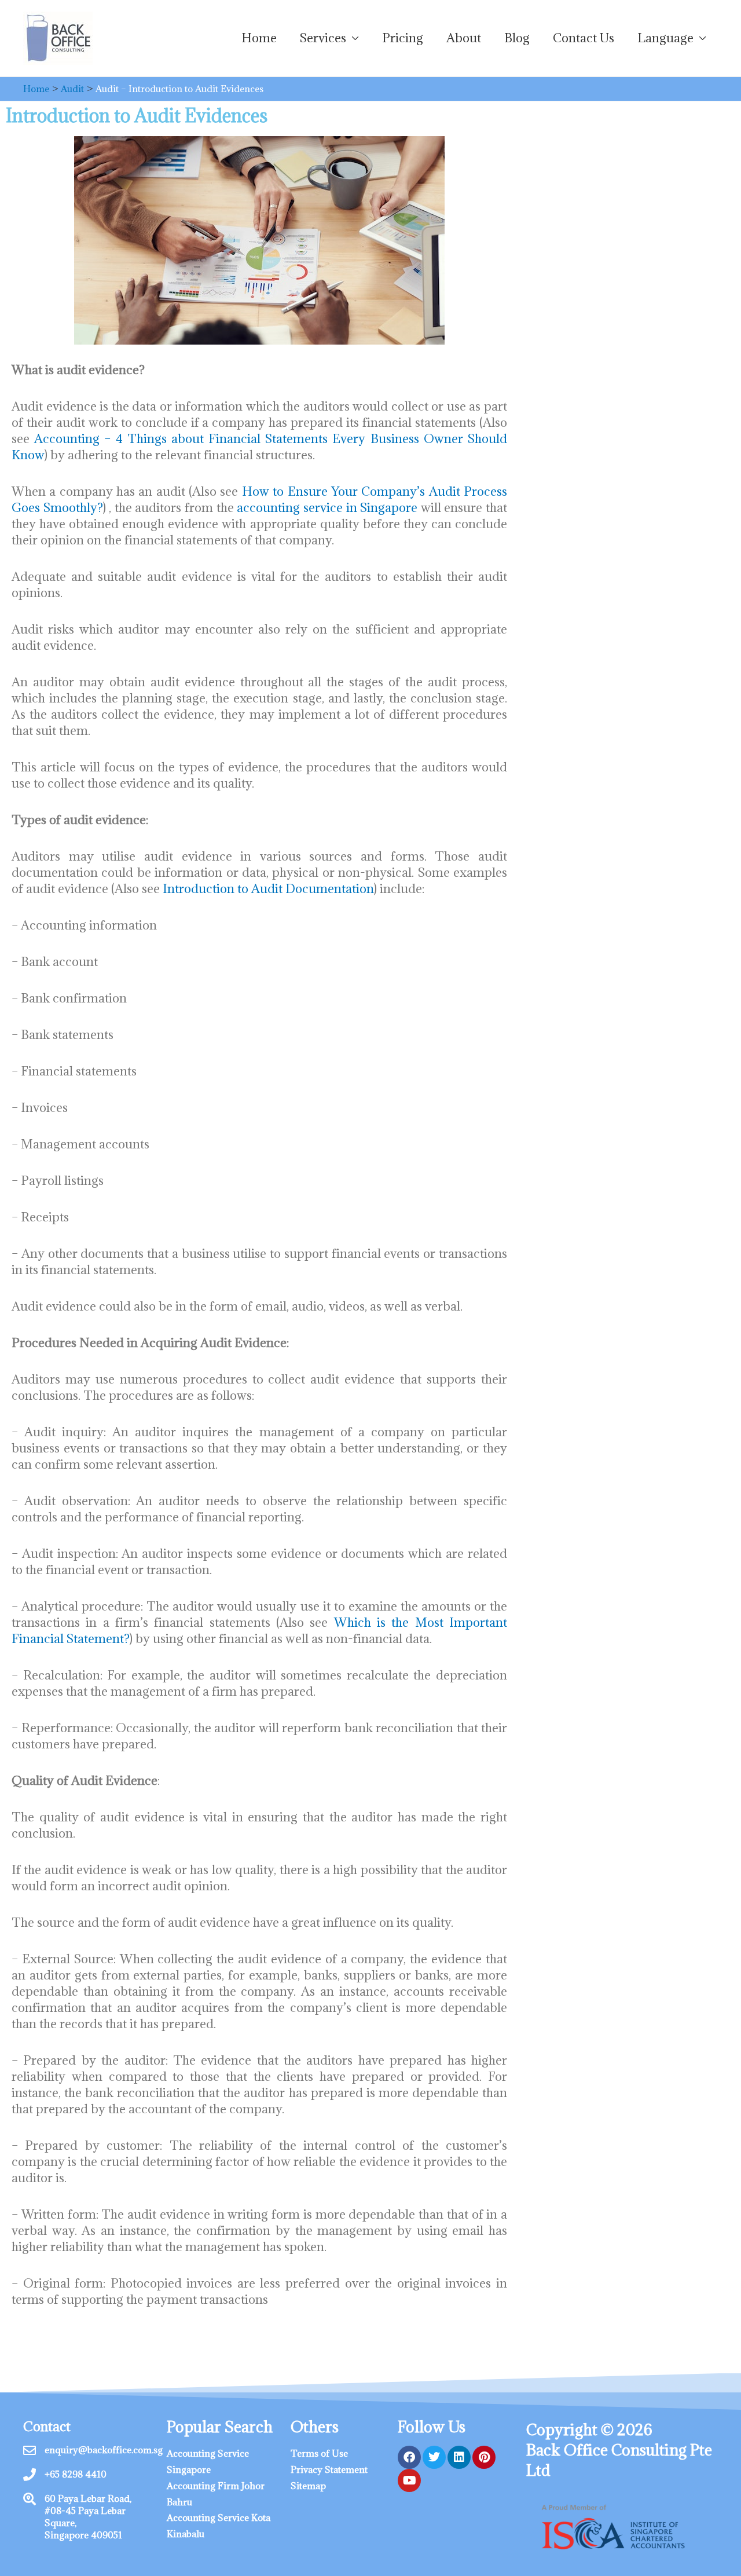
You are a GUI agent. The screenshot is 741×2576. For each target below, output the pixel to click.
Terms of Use (319, 2453)
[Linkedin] (459, 2457)
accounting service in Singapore (327, 508)
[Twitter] (434, 2457)
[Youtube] (409, 2480)
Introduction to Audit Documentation (268, 889)
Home (259, 38)
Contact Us (584, 38)
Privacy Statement (329, 2469)
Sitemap (308, 2486)
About (464, 38)
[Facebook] (409, 2457)
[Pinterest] (484, 2457)
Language (665, 38)
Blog (517, 38)
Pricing (403, 38)
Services (323, 38)
